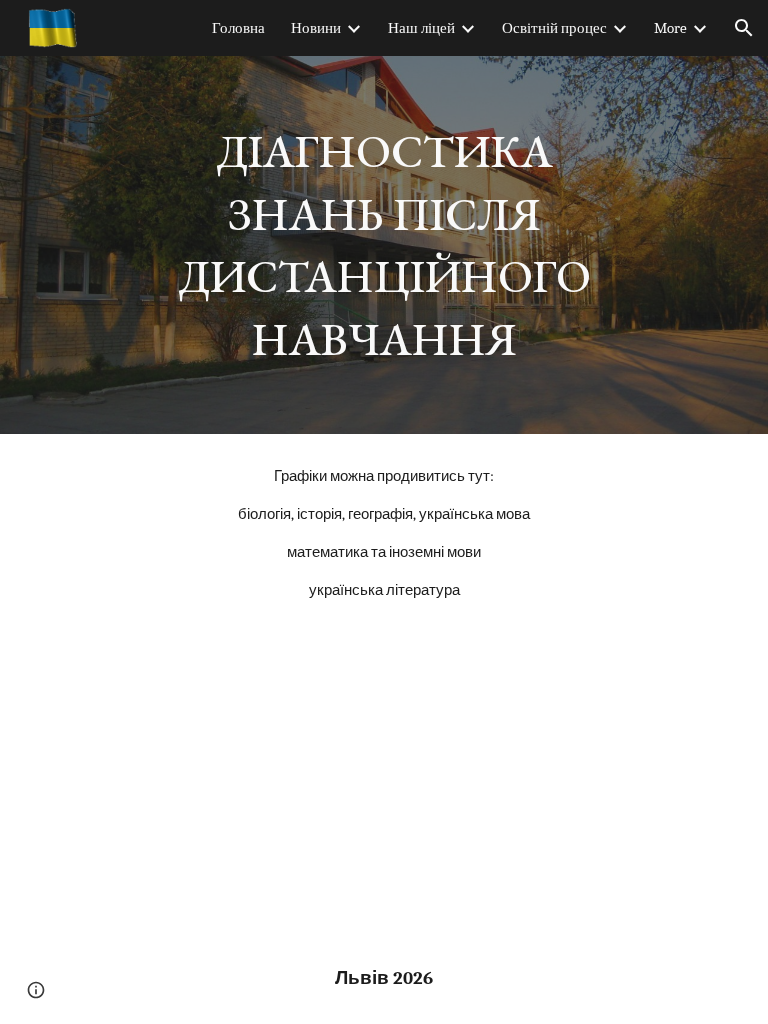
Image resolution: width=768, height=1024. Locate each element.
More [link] (670, 28)
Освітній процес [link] (554, 28)
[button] (744, 28)
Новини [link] (316, 28)
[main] (383, 245)
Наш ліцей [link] (421, 28)
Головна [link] (238, 28)
